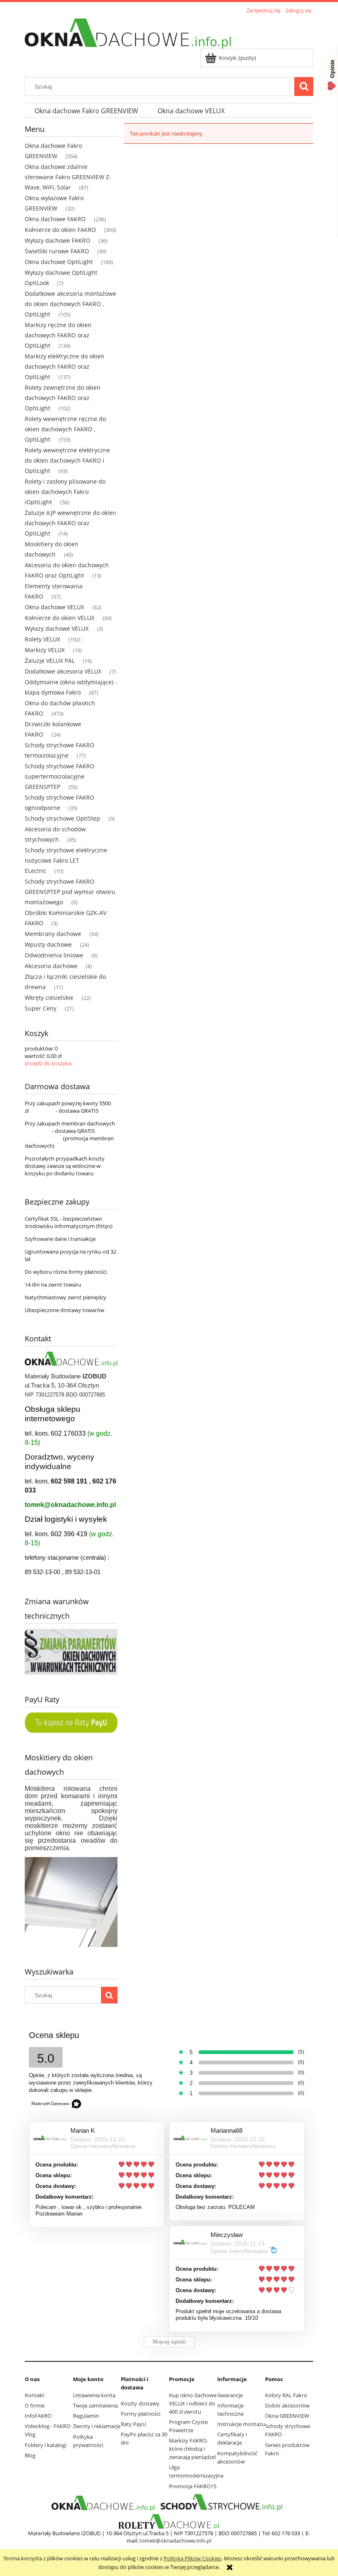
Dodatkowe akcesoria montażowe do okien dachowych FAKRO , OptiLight (70, 304)
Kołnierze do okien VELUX (60, 618)
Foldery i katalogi (46, 2445)
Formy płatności (141, 2414)
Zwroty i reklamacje (97, 2426)
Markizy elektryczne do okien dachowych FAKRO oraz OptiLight (65, 366)
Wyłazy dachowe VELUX (57, 628)
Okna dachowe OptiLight (59, 262)
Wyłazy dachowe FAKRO (58, 240)
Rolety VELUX (42, 639)
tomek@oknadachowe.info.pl (70, 1505)
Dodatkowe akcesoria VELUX (63, 671)
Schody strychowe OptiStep (62, 818)
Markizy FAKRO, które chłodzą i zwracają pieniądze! (192, 2449)
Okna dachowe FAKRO (55, 219)
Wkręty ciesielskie (49, 998)
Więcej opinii (169, 2342)
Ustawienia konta (94, 2395)
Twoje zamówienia (95, 2405)
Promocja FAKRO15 (193, 2486)
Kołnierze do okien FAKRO (60, 230)
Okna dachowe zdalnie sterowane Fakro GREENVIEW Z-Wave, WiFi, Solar (68, 177)
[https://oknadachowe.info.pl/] (103, 2503)
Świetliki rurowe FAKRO (57, 251)
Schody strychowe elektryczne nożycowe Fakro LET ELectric (66, 860)
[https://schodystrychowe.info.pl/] (221, 2503)
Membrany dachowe (53, 934)
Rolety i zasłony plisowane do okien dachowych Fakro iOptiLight (65, 492)
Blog (30, 2455)
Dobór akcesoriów (287, 2405)
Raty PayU (133, 2424)
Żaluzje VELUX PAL (50, 661)
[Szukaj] (304, 87)
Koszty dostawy (140, 2403)
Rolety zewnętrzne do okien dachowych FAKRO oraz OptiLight (63, 398)
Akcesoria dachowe (51, 966)
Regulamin (86, 2416)
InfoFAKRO (38, 2416)
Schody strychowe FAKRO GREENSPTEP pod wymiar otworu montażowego (70, 892)
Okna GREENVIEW (287, 2416)
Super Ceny (41, 1008)
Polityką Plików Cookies (192, 2558)
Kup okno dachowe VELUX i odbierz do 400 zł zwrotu (193, 2403)
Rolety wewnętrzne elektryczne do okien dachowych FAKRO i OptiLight (67, 460)
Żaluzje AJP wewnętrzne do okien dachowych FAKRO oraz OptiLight (70, 523)
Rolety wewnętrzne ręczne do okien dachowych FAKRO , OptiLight (65, 429)
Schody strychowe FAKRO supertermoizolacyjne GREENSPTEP (60, 776)
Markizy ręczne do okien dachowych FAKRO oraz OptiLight (58, 335)
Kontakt (35, 2395)
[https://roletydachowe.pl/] (169, 2521)
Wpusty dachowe (48, 944)
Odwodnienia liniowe (54, 955)
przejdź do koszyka (48, 1063)
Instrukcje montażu (241, 2424)
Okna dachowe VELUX (54, 607)
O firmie (35, 2405)
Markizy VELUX (45, 650)
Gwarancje (230, 2395)
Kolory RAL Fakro (286, 2395)
